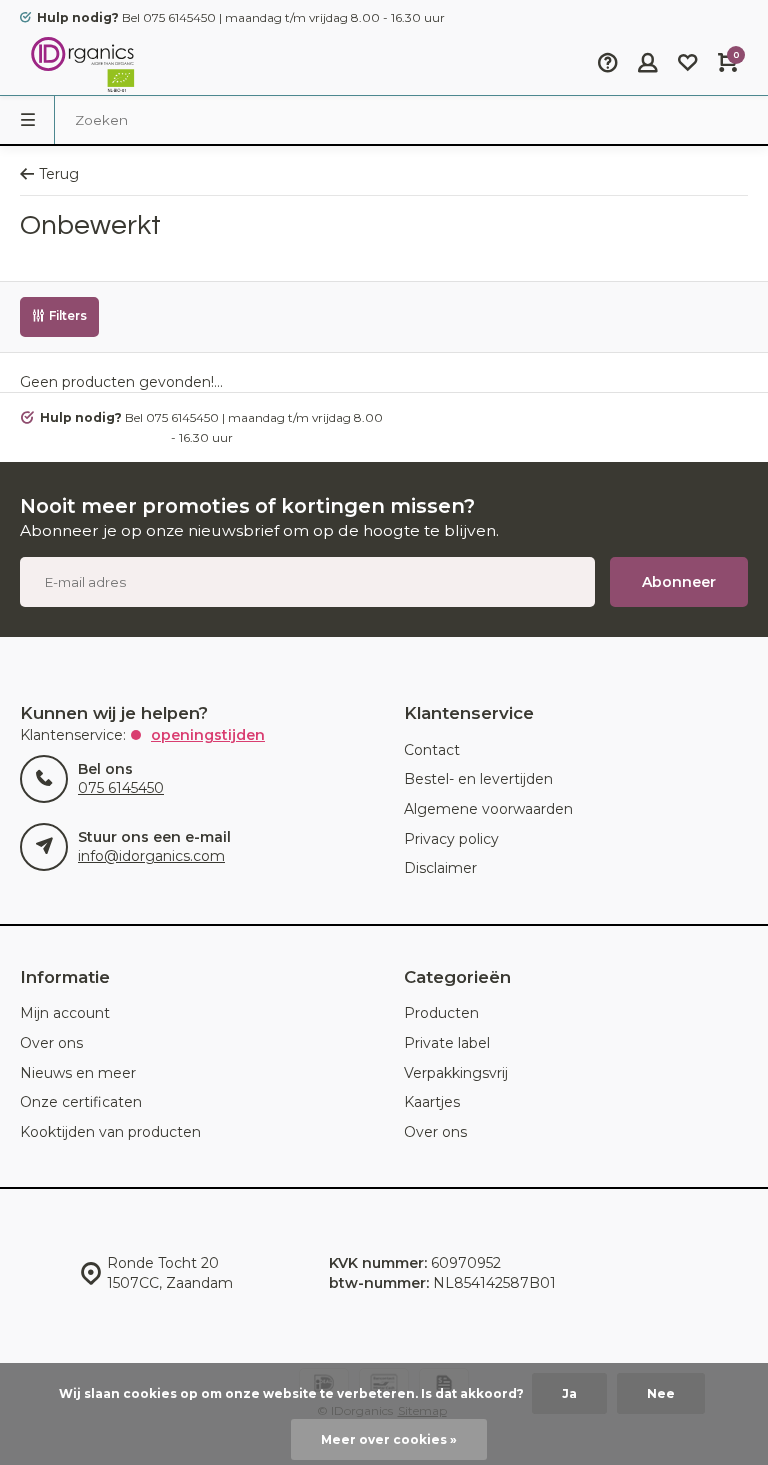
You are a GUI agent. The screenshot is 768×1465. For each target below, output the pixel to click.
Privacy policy (451, 839)
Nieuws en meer (78, 1073)
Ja (569, 1393)
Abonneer (679, 582)
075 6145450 (121, 788)
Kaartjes (432, 1102)
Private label (447, 1043)
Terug (59, 174)
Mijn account (65, 1013)
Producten (441, 1013)
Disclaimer (440, 868)
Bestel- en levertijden (478, 779)
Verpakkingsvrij (456, 1073)
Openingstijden (208, 735)
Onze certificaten (81, 1102)
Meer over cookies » (389, 1439)
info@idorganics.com (151, 856)
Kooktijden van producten (110, 1132)
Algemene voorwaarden (488, 809)
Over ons (51, 1043)
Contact (432, 750)
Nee (661, 1393)
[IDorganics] (80, 65)
